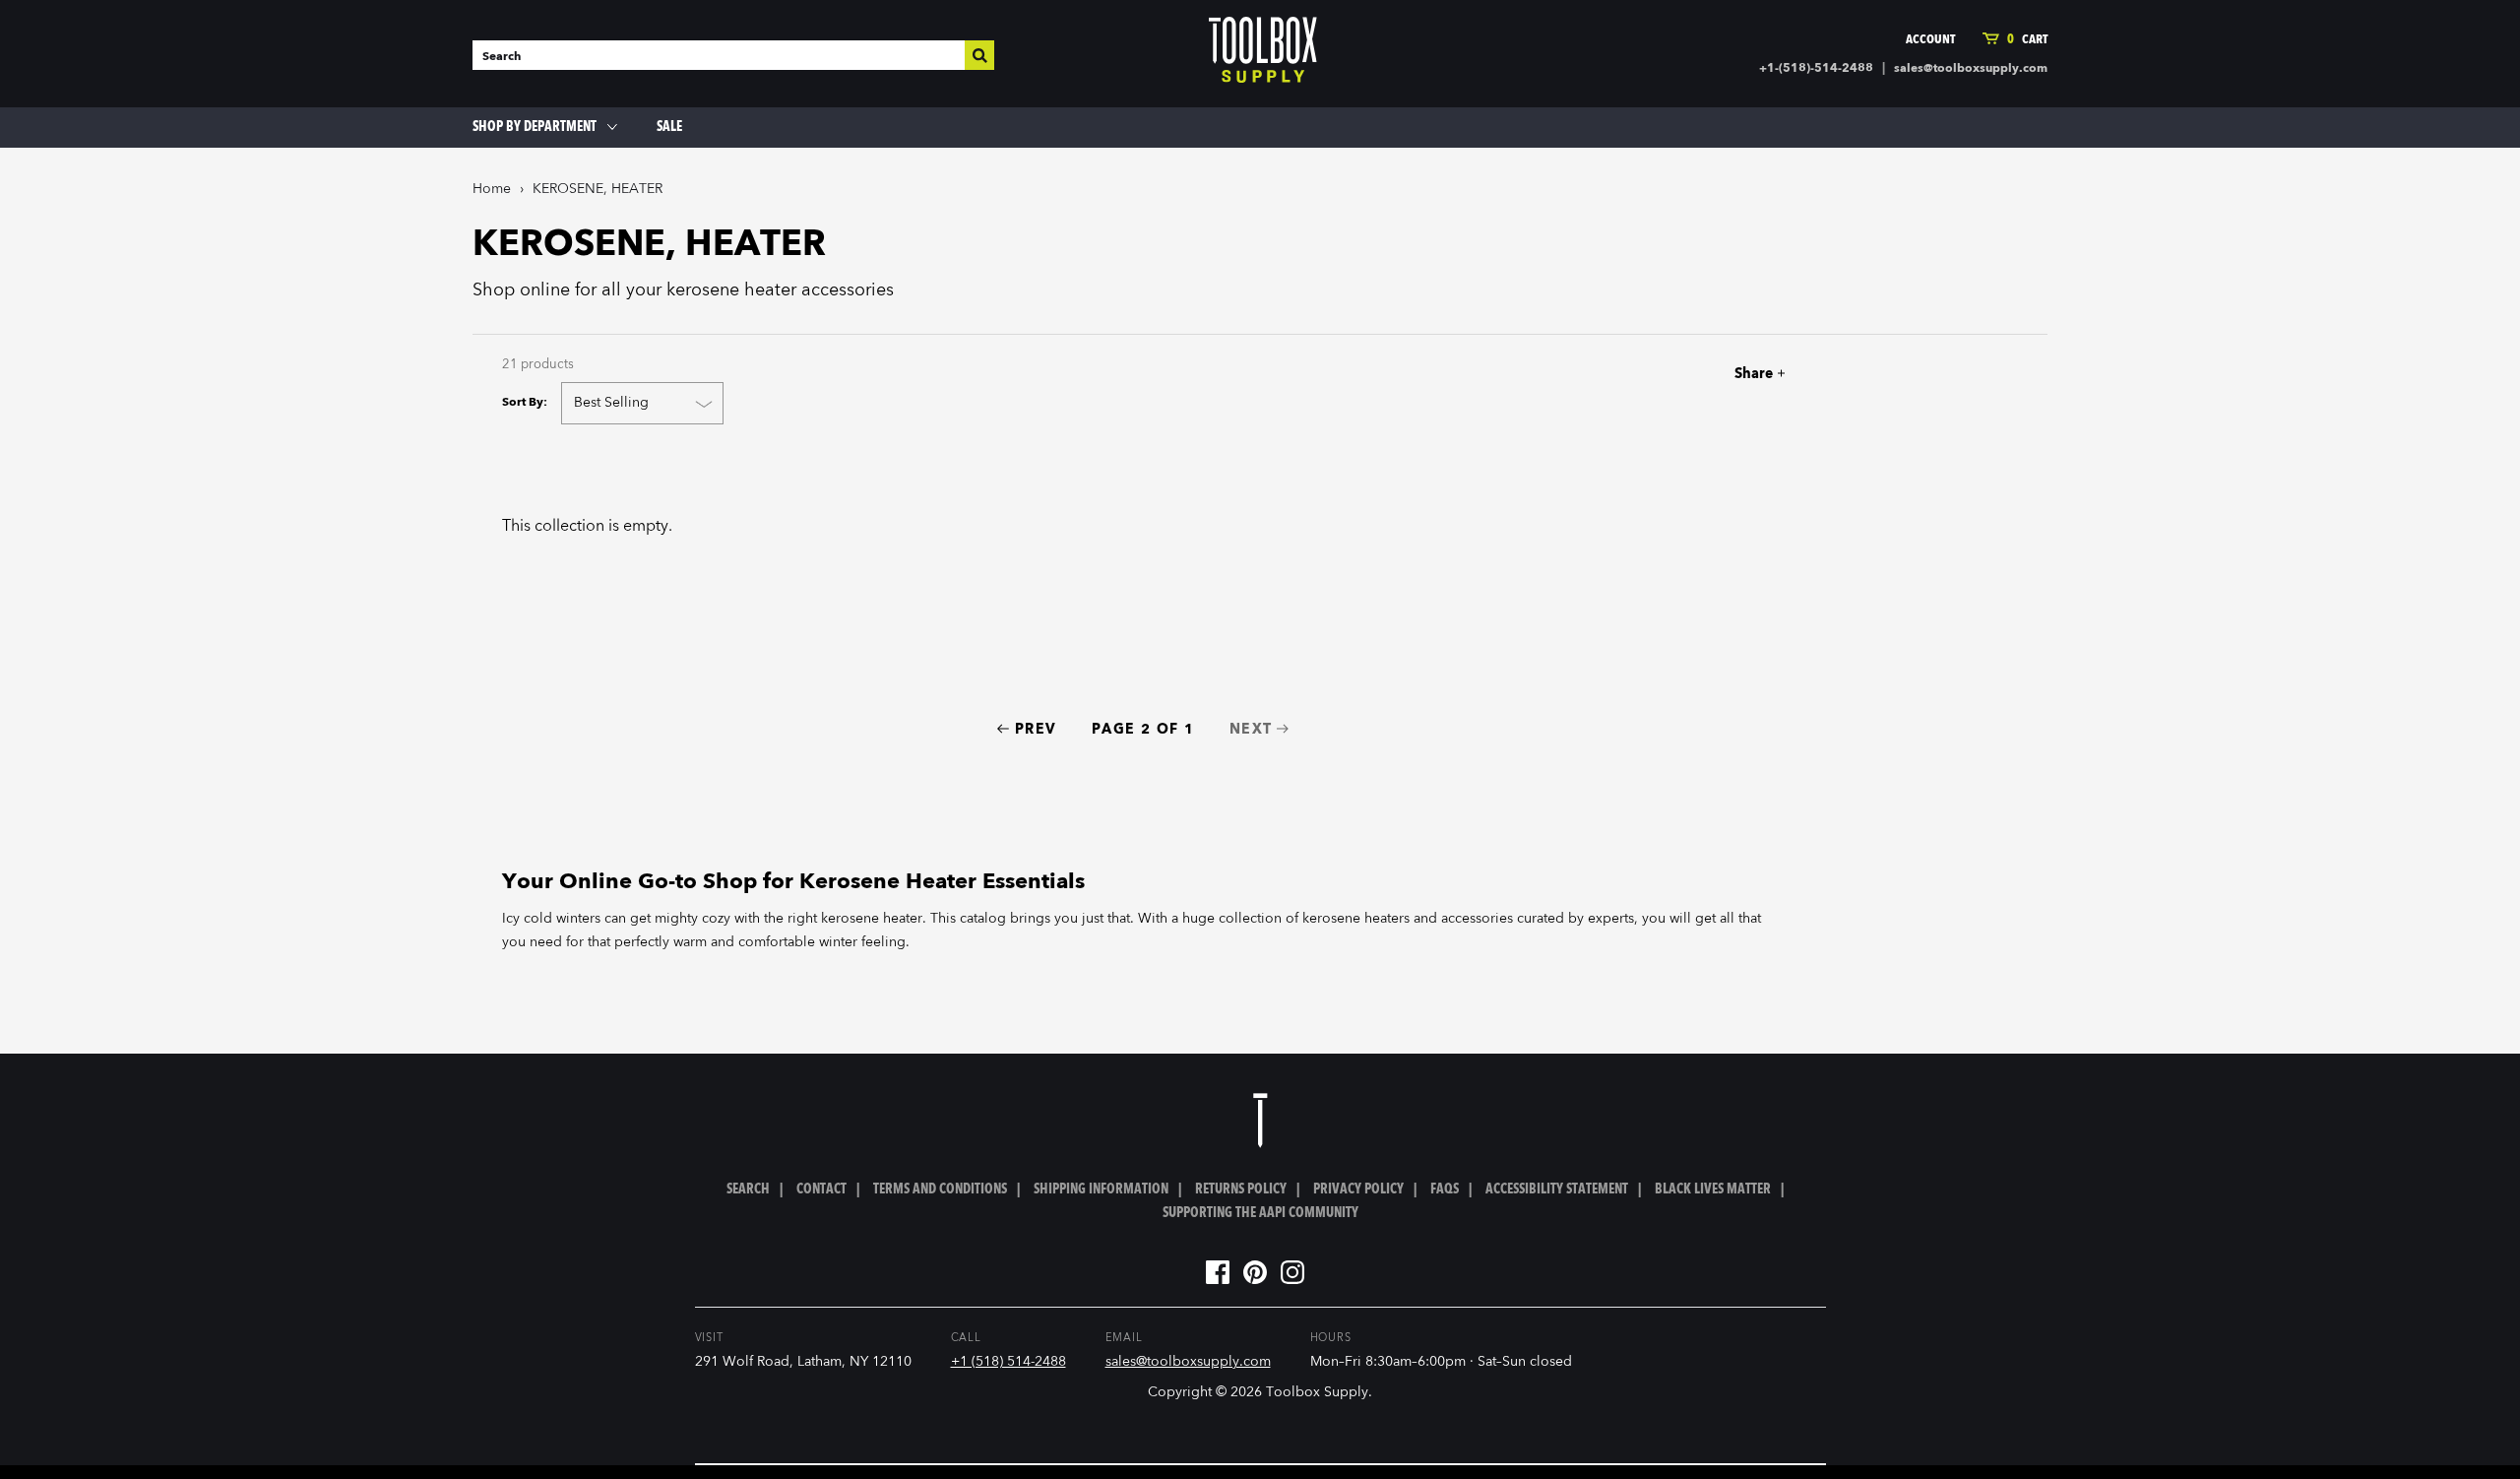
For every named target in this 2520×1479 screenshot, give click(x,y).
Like (1660, 374)
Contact (821, 1190)
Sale (669, 127)
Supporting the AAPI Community (1260, 1213)
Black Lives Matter (1713, 1190)
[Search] (979, 55)
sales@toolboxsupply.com (1971, 69)
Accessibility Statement (1557, 1190)
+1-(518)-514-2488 (1816, 69)
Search (748, 1190)
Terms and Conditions (940, 1190)
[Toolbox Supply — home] (1263, 54)
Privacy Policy (1358, 1190)
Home (492, 189)
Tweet (1694, 374)
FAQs (1445, 1190)
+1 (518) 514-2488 (1008, 1362)
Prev (1036, 730)
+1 (1729, 374)
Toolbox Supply (1317, 1392)
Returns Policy (1241, 1190)
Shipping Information (1101, 1190)
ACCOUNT (1930, 40)
